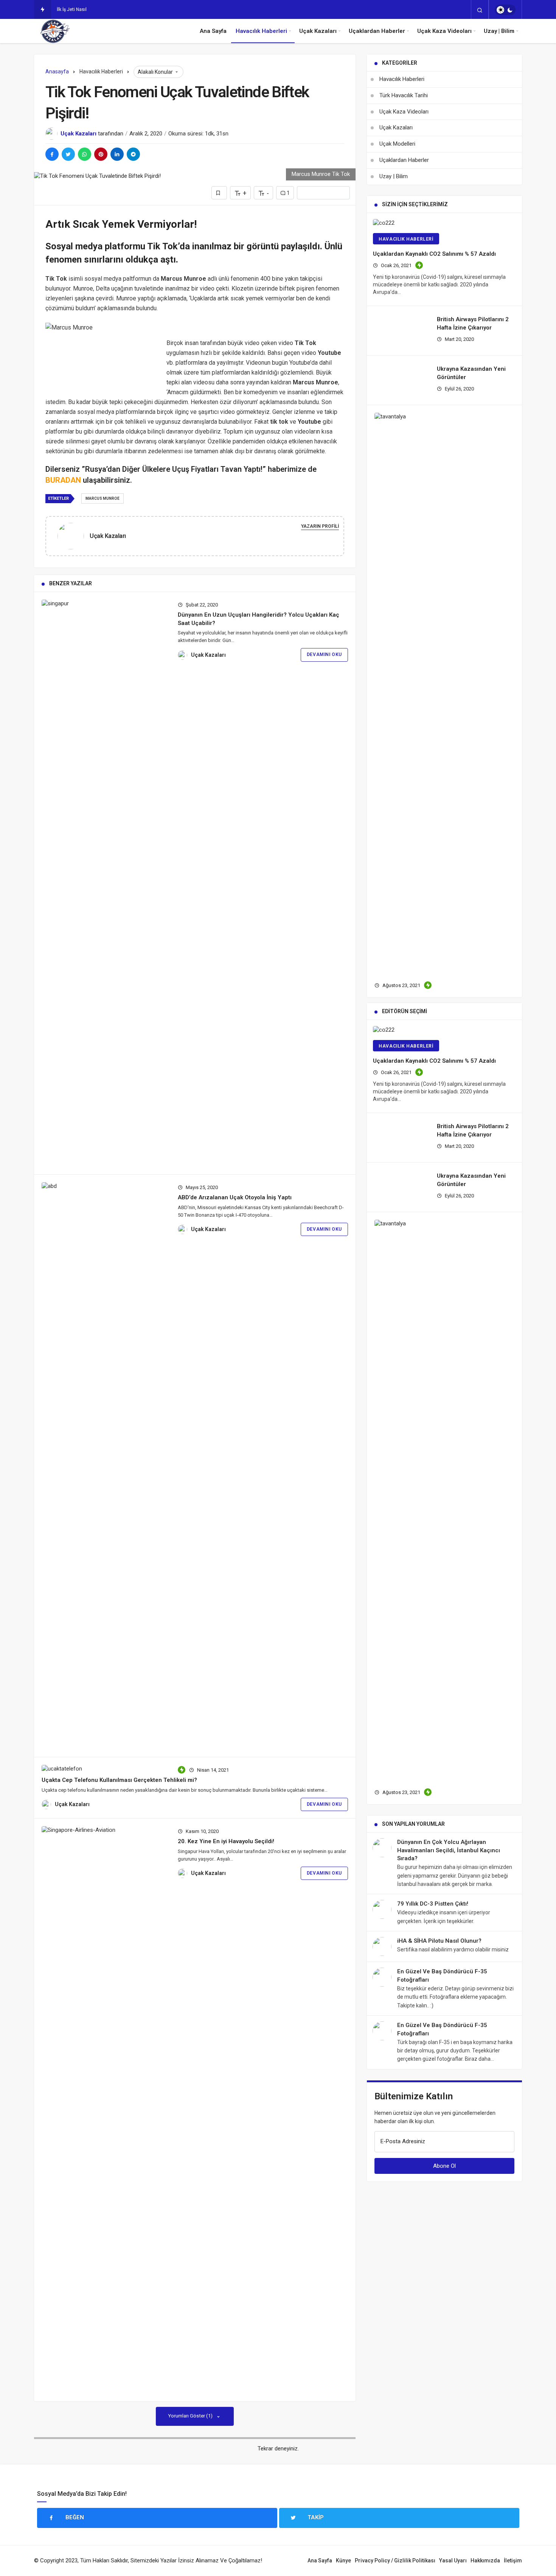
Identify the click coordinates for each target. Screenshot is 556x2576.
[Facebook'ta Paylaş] (52, 154)
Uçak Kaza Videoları (444, 31)
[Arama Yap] (480, 10)
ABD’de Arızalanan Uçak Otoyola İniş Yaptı (235, 1197)
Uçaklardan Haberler (377, 31)
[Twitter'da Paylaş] (68, 154)
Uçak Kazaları (318, 31)
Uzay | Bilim (499, 31)
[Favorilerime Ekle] (219, 193)
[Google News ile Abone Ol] (323, 193)
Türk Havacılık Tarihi (404, 95)
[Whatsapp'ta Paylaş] (85, 154)
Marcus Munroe (103, 498)
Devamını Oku (324, 654)
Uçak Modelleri (397, 144)
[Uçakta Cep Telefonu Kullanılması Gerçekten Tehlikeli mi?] (105, 1769)
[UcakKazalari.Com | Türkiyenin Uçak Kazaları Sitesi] (54, 31)
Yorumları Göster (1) (191, 2416)
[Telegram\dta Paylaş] (133, 154)
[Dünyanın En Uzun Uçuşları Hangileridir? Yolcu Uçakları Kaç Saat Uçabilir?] (105, 883)
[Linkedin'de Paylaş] (117, 154)
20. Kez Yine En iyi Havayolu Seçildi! (226, 1841)
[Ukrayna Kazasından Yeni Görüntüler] (403, 923)
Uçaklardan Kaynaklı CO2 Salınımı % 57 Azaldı (434, 254)
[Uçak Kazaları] (74, 536)
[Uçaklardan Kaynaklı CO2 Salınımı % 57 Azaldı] (444, 223)
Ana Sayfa (213, 31)
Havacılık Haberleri (261, 31)
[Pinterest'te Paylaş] (101, 154)
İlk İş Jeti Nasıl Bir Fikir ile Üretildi (91, 9)
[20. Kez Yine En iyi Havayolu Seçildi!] (105, 2110)
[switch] (505, 10)
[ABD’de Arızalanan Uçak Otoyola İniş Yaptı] (105, 1466)
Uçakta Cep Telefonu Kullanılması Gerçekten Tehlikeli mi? (119, 1780)
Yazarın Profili (320, 526)
